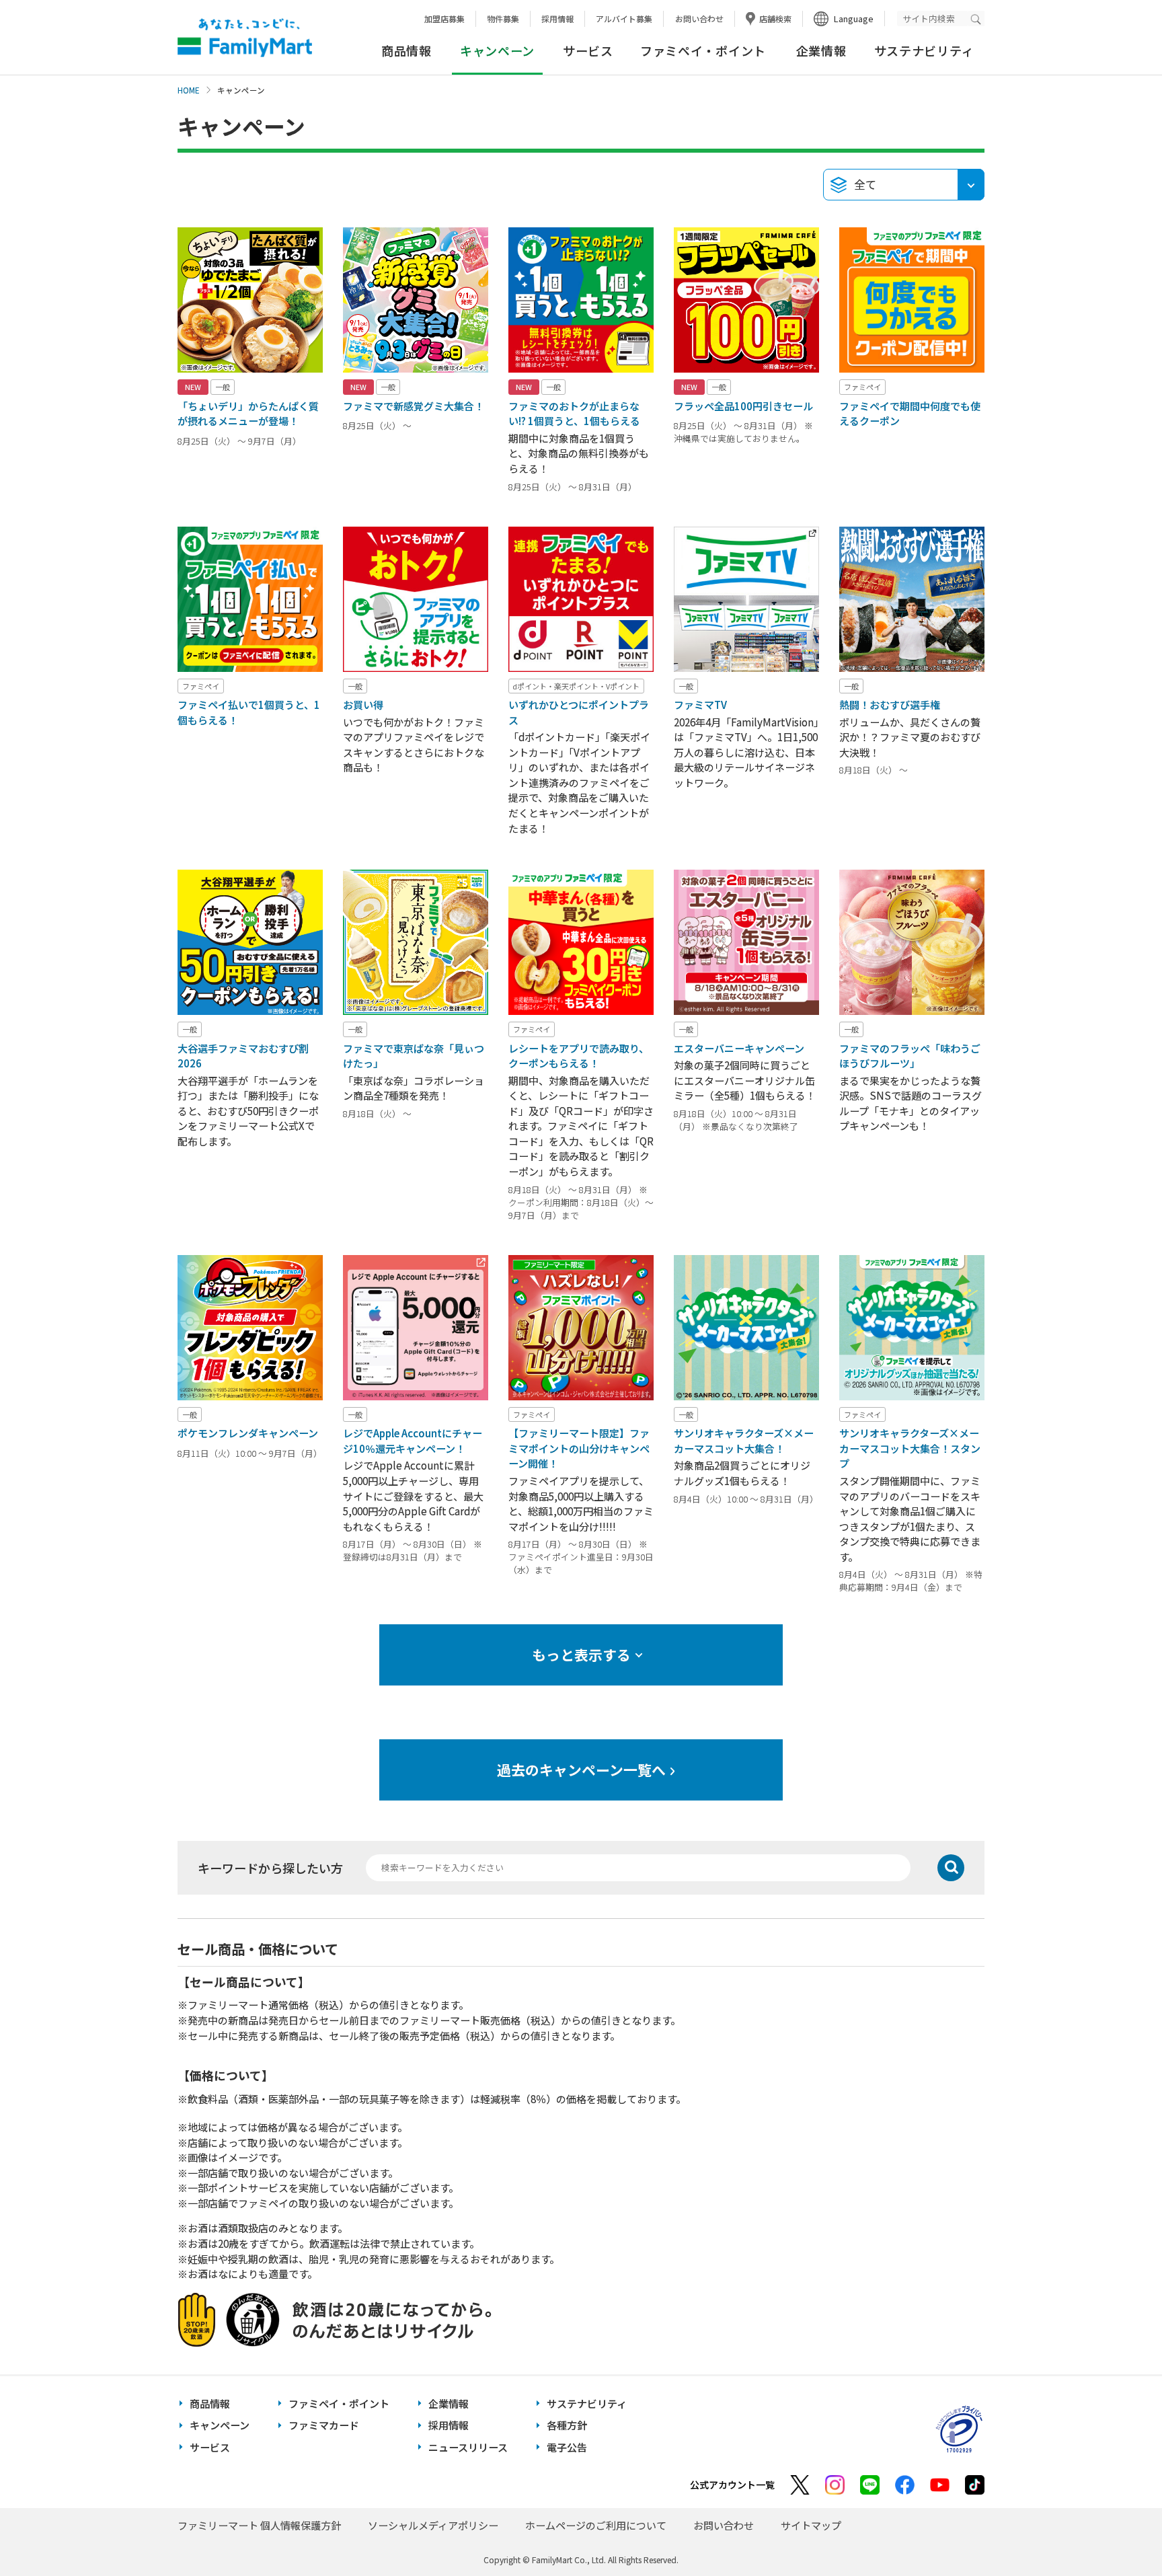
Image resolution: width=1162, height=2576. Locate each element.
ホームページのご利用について (596, 2525)
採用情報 (557, 18)
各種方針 (567, 2425)
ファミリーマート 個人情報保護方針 (259, 2525)
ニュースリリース (468, 2447)
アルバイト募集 (624, 18)
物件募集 (503, 18)
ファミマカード (324, 2425)
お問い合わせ (699, 18)
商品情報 (406, 50)
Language (854, 18)
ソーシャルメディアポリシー (433, 2525)
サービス (588, 50)
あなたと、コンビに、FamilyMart (245, 38)
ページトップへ (1118, 2532)
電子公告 (567, 2447)
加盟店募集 (444, 18)
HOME (189, 90)
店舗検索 (775, 18)
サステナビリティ (924, 50)
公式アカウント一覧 (732, 2485)
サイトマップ (811, 2525)
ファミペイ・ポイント (703, 50)
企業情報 (821, 50)
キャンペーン (220, 2425)
